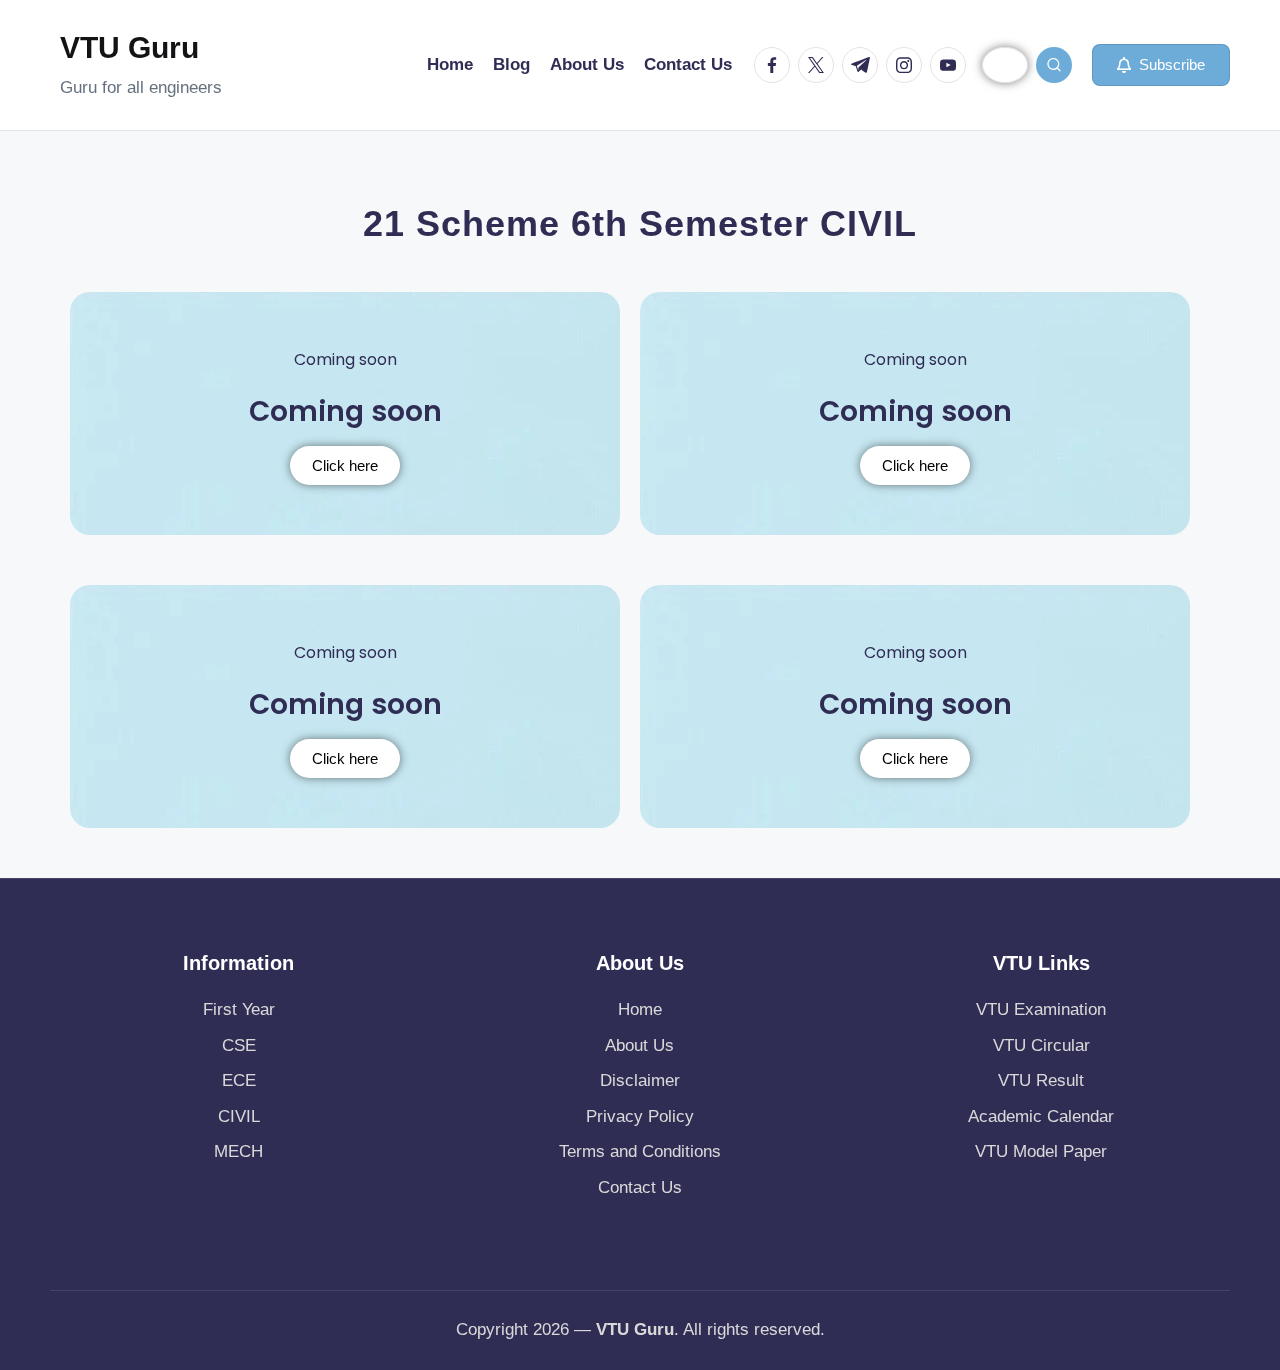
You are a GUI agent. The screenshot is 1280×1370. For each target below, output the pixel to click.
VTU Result (1041, 1080)
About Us (639, 1045)
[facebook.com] (776, 65)
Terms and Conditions (640, 1151)
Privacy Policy (640, 1116)
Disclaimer (640, 1080)
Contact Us (640, 1187)
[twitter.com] (820, 65)
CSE (239, 1045)
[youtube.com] (952, 65)
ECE (239, 1080)
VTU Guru (129, 47)
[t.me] (864, 65)
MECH (238, 1151)
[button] (1161, 65)
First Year (239, 1009)
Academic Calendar (1041, 1116)
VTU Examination (1041, 1009)
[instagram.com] (908, 65)
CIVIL (239, 1116)
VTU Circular (1041, 1045)
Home (640, 1009)
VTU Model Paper (1041, 1151)
